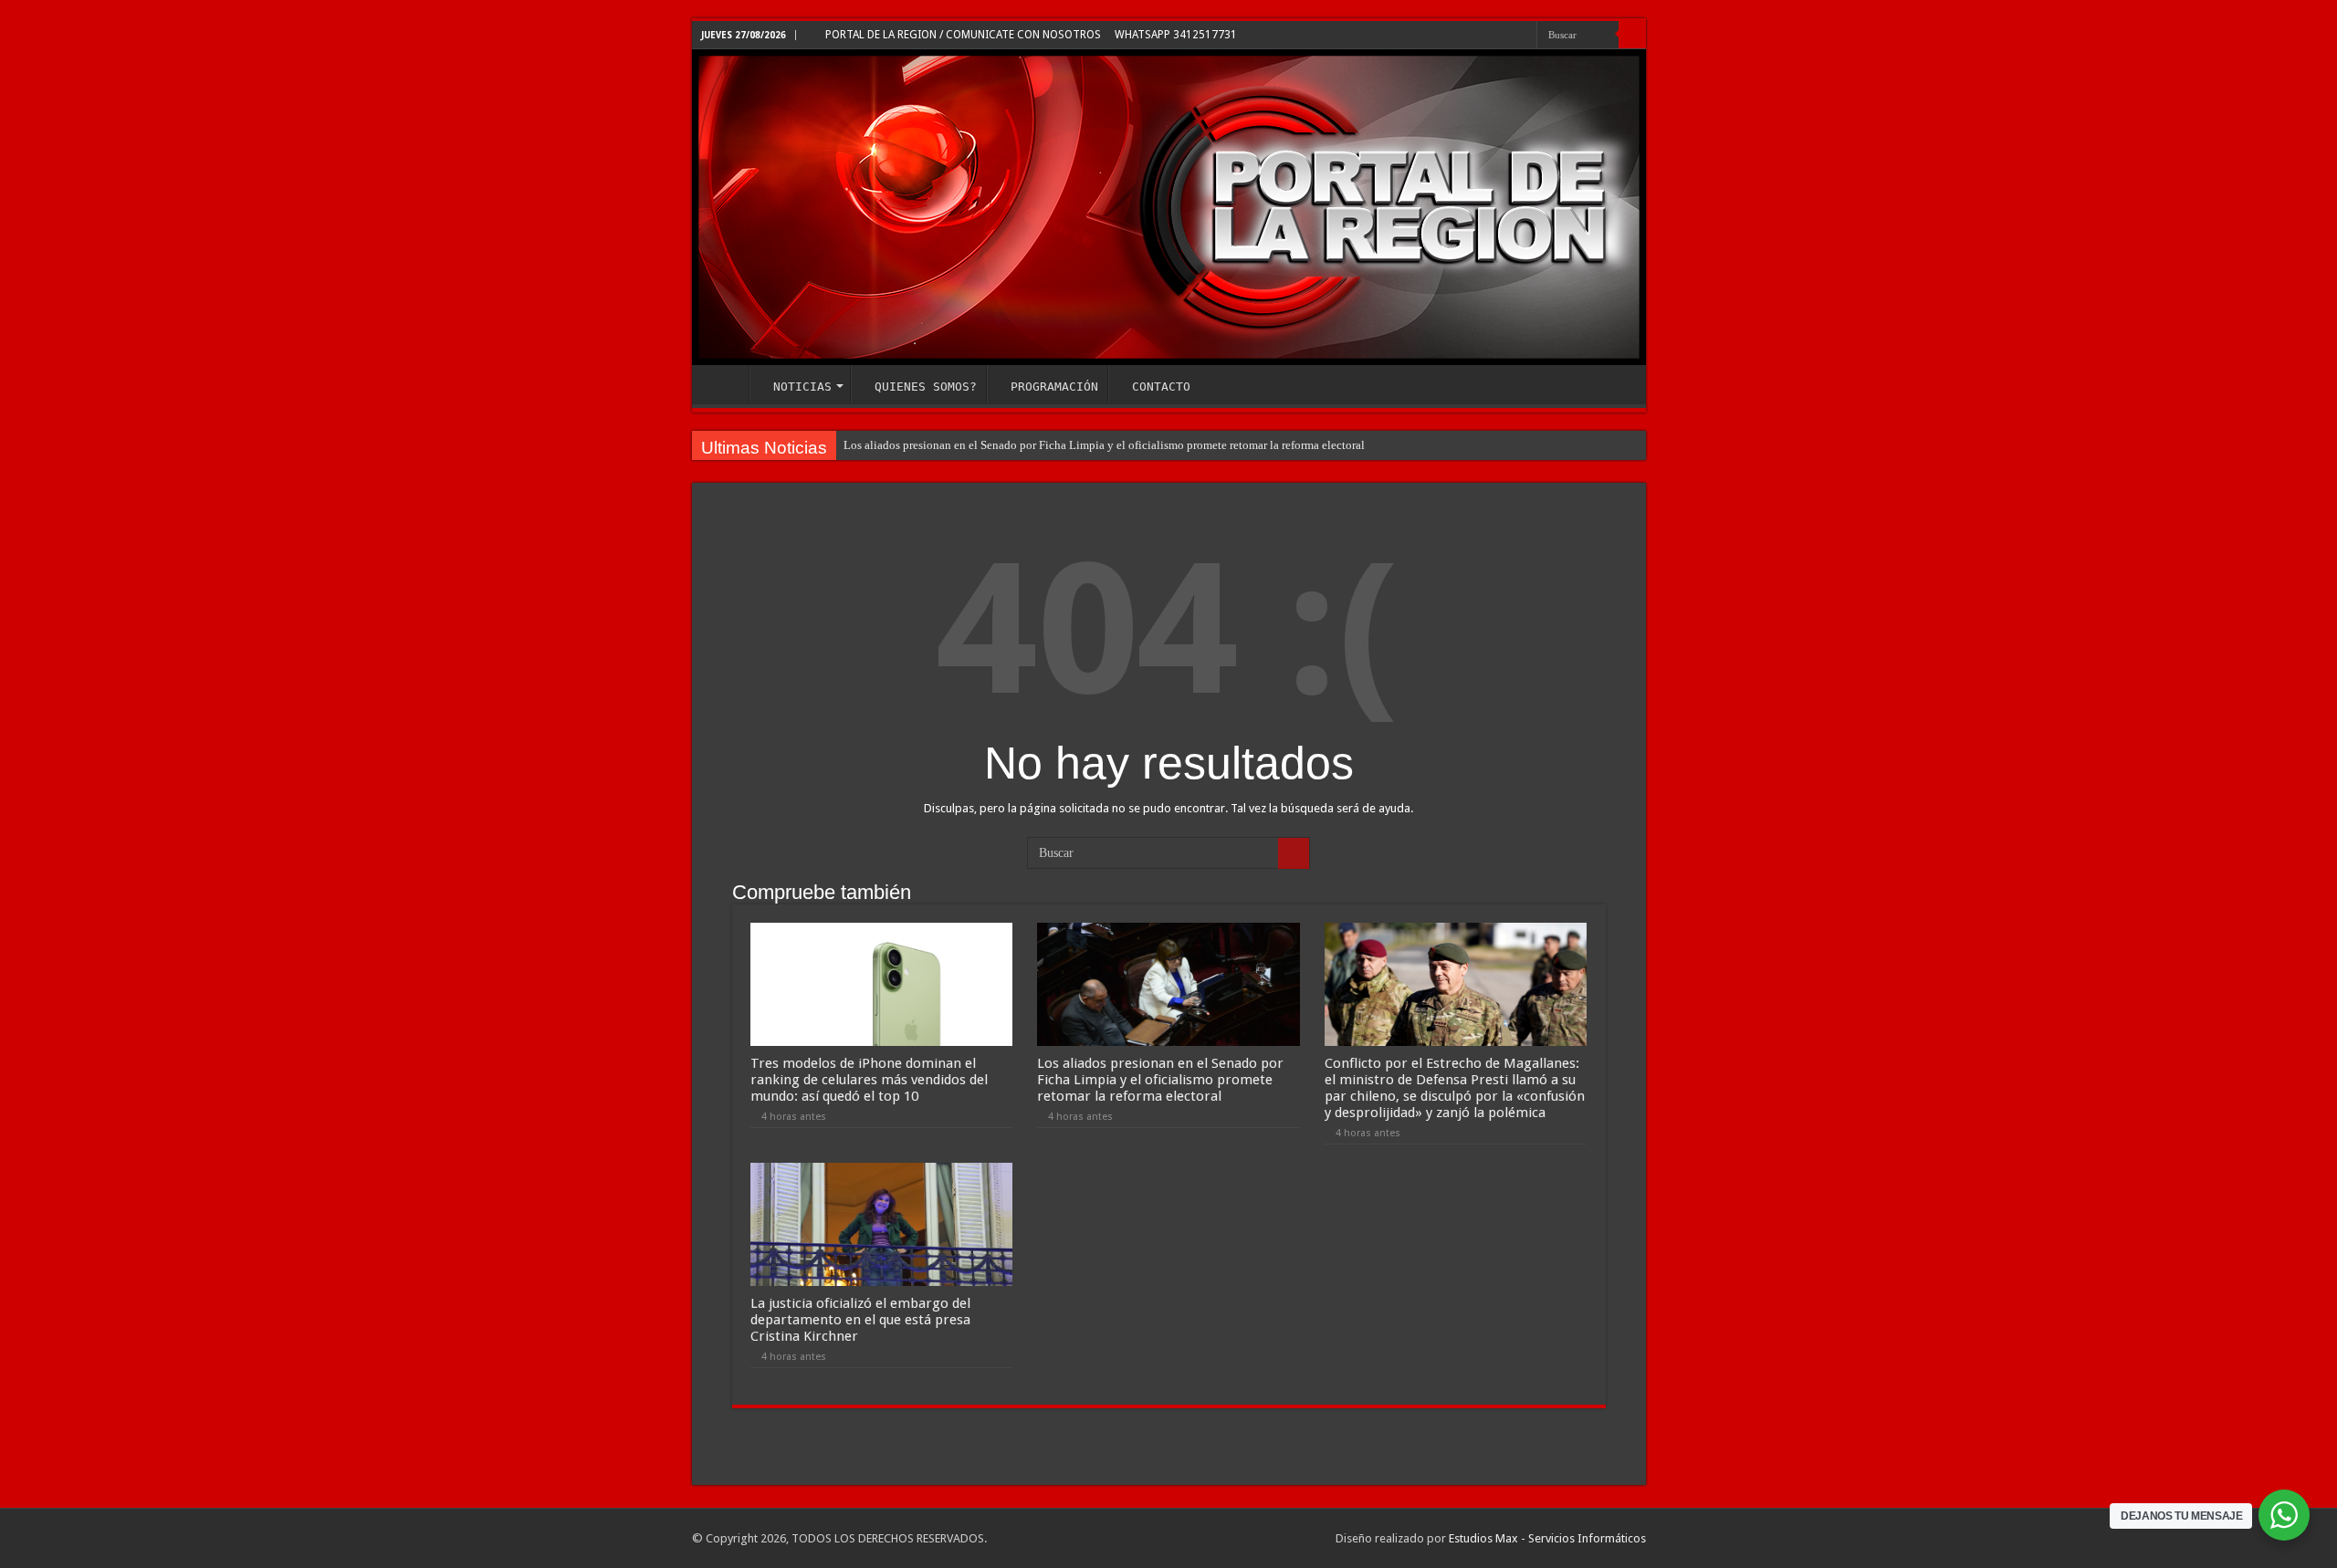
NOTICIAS (802, 387)
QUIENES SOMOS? (926, 387)
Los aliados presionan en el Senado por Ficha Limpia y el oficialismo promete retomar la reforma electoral (1104, 445)
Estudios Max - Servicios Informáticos (1547, 1538)
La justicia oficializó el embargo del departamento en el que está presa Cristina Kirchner (860, 1320)
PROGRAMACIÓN (1054, 387)
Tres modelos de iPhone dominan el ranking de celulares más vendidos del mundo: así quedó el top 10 (869, 1080)
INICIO (725, 384)
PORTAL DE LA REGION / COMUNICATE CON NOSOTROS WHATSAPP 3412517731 (1030, 35)
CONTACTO (1161, 387)
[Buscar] (1632, 35)
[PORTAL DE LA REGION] (1169, 207)
